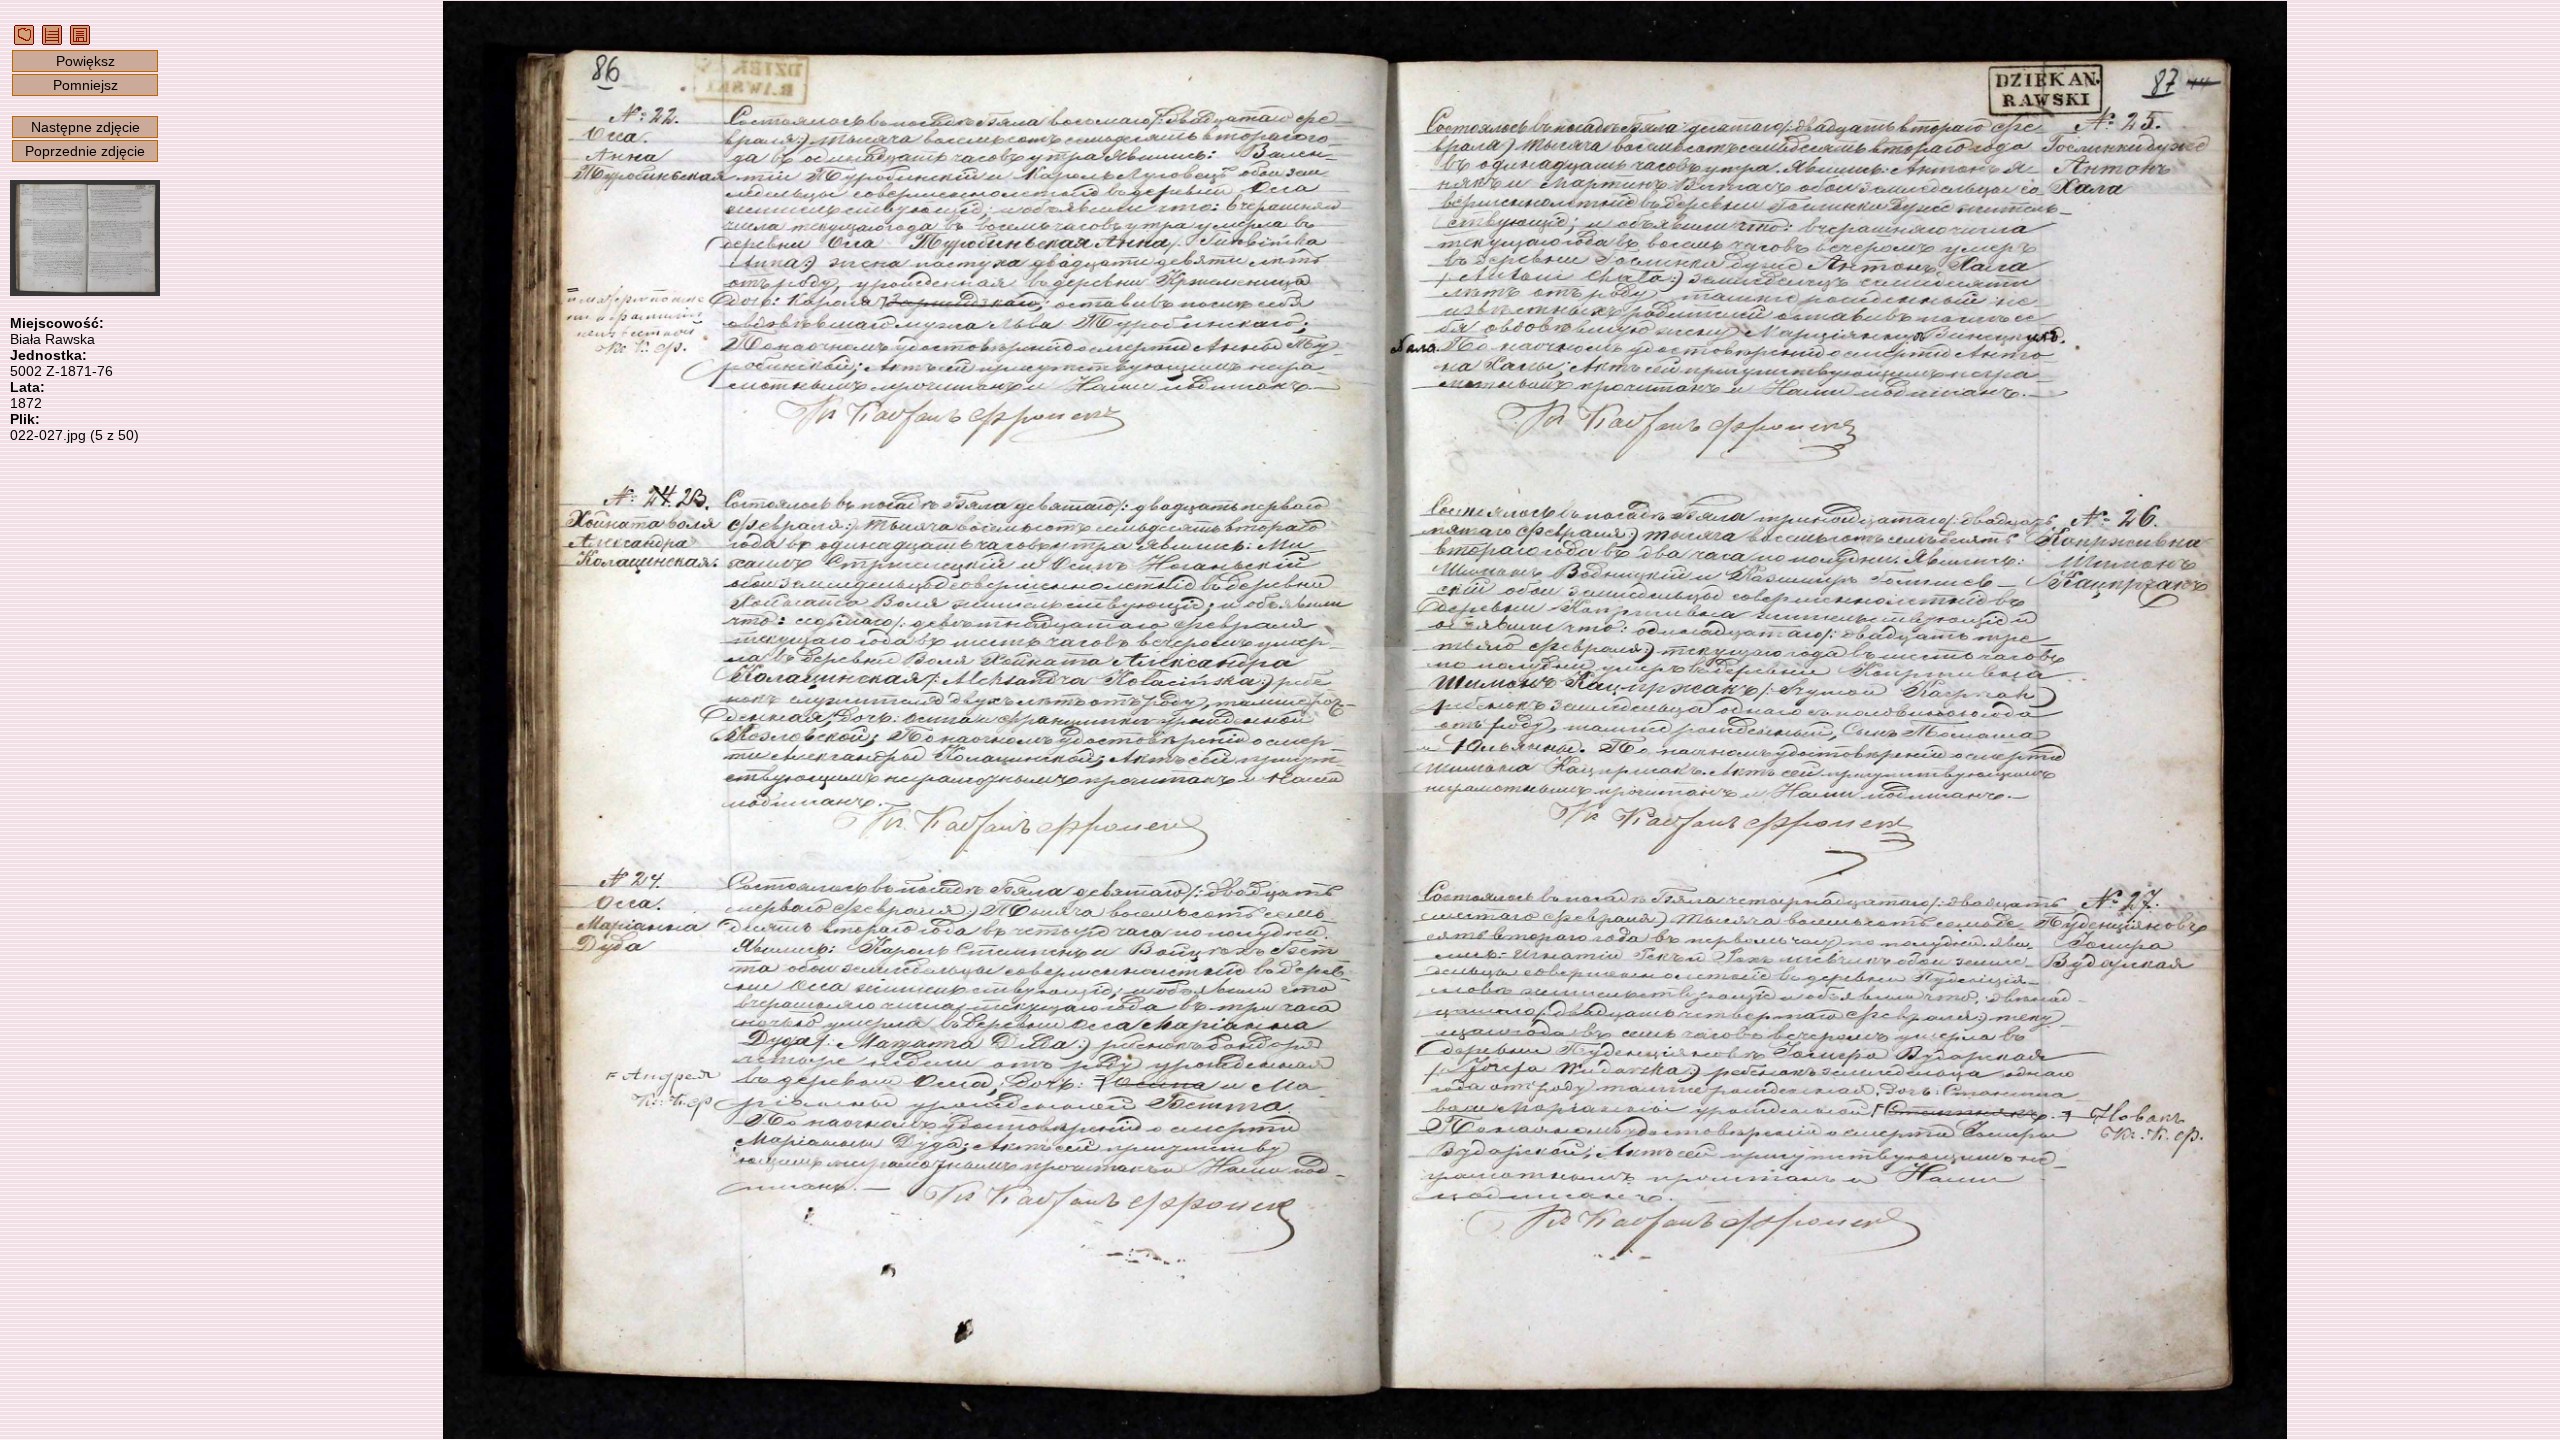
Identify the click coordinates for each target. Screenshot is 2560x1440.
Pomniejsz (85, 85)
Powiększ (85, 61)
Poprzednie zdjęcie (85, 151)
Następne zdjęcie (85, 127)
